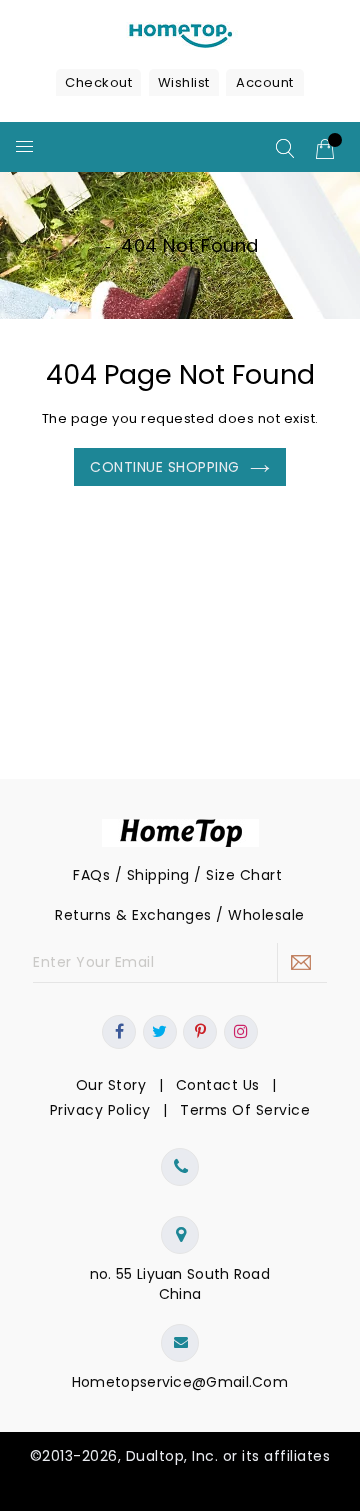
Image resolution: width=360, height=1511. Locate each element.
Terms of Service (245, 1110)
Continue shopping (165, 467)
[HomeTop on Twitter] (160, 1032)
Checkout (98, 82)
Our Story (111, 1085)
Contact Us (218, 1085)
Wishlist (184, 82)
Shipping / (167, 875)
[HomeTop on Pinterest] (201, 1032)
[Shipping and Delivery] (284, 875)
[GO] (302, 963)
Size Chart (244, 875)
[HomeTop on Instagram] (241, 1032)
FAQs (91, 875)
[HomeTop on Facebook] (120, 1032)
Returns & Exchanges (133, 915)
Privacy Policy (100, 1110)
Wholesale (266, 915)
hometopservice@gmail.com (180, 1382)
